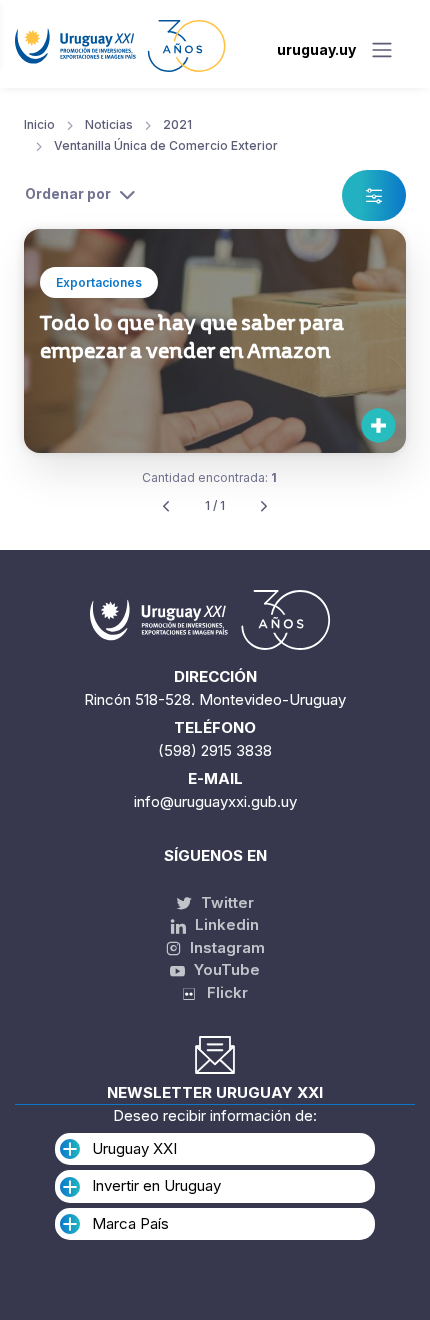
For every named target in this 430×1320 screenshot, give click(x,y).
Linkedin (225, 924)
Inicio (39, 124)
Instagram (225, 947)
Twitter (225, 902)
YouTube (225, 969)
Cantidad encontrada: (209, 477)
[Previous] (166, 506)
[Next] (264, 506)
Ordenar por (68, 193)
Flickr (221, 992)
